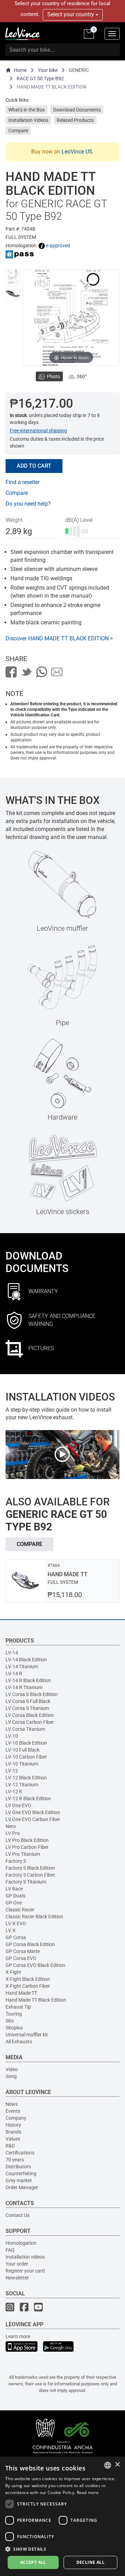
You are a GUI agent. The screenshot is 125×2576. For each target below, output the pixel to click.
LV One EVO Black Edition (33, 1812)
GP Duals (15, 1896)
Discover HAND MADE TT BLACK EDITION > (59, 638)
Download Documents (77, 110)
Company (16, 2118)
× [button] (117, 2465)
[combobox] (108, 2465)
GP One (14, 1903)
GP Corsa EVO (21, 1958)
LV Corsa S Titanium (27, 1708)
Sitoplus (14, 2028)
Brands (13, 2132)
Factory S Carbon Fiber (30, 1875)
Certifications (20, 2153)
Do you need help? (28, 504)
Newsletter (17, 2278)
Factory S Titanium (26, 1882)
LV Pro (13, 1833)
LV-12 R (14, 1792)
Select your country (71, 14)
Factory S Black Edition (30, 1868)
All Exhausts (19, 2042)
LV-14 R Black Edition (28, 1680)
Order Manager (22, 2187)
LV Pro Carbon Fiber (27, 1847)
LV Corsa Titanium (25, 1729)
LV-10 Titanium (22, 1764)
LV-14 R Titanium (24, 1687)
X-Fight (13, 1972)
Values (13, 2139)
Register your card (25, 2271)
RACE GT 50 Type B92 (40, 78)
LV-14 (12, 1653)
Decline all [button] (90, 2562)
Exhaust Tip (18, 2007)
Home (20, 70)
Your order (17, 2264)
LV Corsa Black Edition (30, 1715)
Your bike (48, 70)
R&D (10, 2146)
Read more (88, 2492)
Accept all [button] (33, 2562)
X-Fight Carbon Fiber (28, 1986)
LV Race (14, 1889)
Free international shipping (38, 431)
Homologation (21, 2243)
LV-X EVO (16, 1923)
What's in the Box (27, 110)
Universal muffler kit (27, 2035)
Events (13, 2111)
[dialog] (62, 2516)
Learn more (18, 2336)
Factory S (16, 1861)
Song (11, 2076)
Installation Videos (28, 120)
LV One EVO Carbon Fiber (33, 1819)
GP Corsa (16, 1937)
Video (12, 2069)
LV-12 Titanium (22, 1785)
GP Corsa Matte (23, 1951)
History (13, 2125)
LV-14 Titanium (22, 1667)
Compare (18, 131)
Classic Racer (20, 1910)
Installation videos (25, 2257)
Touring (14, 2014)
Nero (11, 1826)
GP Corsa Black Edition (30, 1944)
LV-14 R (14, 1673)
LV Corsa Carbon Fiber (30, 1722)
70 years (15, 2160)
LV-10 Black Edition (26, 1743)
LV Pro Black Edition (27, 1840)
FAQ (10, 2250)
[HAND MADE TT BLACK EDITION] (13, 277)
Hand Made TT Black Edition (36, 2000)
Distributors (18, 2167)
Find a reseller (23, 482)
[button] (62, 2549)
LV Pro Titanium (23, 1854)
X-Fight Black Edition (28, 1979)
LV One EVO (18, 1805)
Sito (10, 2021)
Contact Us (18, 2215)
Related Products (75, 120)
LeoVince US (77, 152)
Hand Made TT (21, 1993)
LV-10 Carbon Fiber (26, 1757)
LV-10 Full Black (23, 1750)
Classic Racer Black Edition (34, 1917)
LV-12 (12, 1771)
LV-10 (12, 1736)
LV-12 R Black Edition (28, 1798)
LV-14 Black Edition (26, 1660)
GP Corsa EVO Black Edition (35, 1965)
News (12, 2104)
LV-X (11, 1930)
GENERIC (79, 70)
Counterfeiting (21, 2174)
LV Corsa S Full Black (28, 1701)
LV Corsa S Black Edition (32, 1694)
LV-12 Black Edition (26, 1778)
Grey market (19, 2180)
